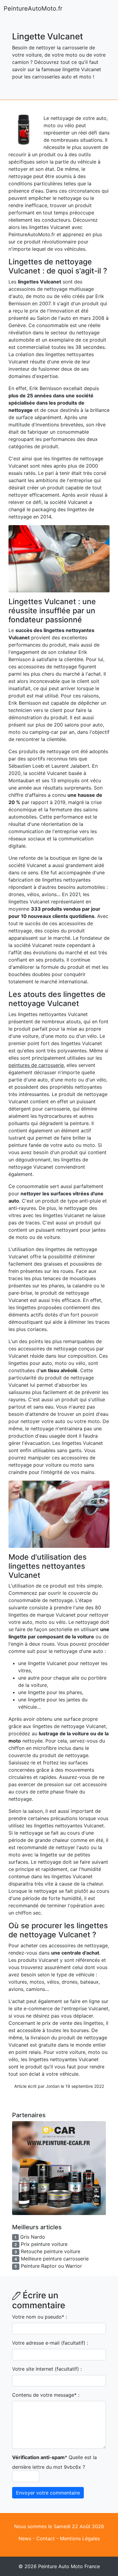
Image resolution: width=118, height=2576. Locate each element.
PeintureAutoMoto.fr (33, 8)
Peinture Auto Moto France (69, 2566)
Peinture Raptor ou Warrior (51, 2266)
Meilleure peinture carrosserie (55, 2259)
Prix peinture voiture (44, 2244)
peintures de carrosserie (36, 1065)
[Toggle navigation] (106, 8)
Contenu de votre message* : (46, 2395)
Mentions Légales (80, 2538)
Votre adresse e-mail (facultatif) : (50, 2343)
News (25, 2538)
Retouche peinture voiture (51, 2251)
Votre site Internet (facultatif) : (47, 2369)
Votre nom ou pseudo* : (39, 2317)
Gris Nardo (33, 2237)
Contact (46, 2538)
